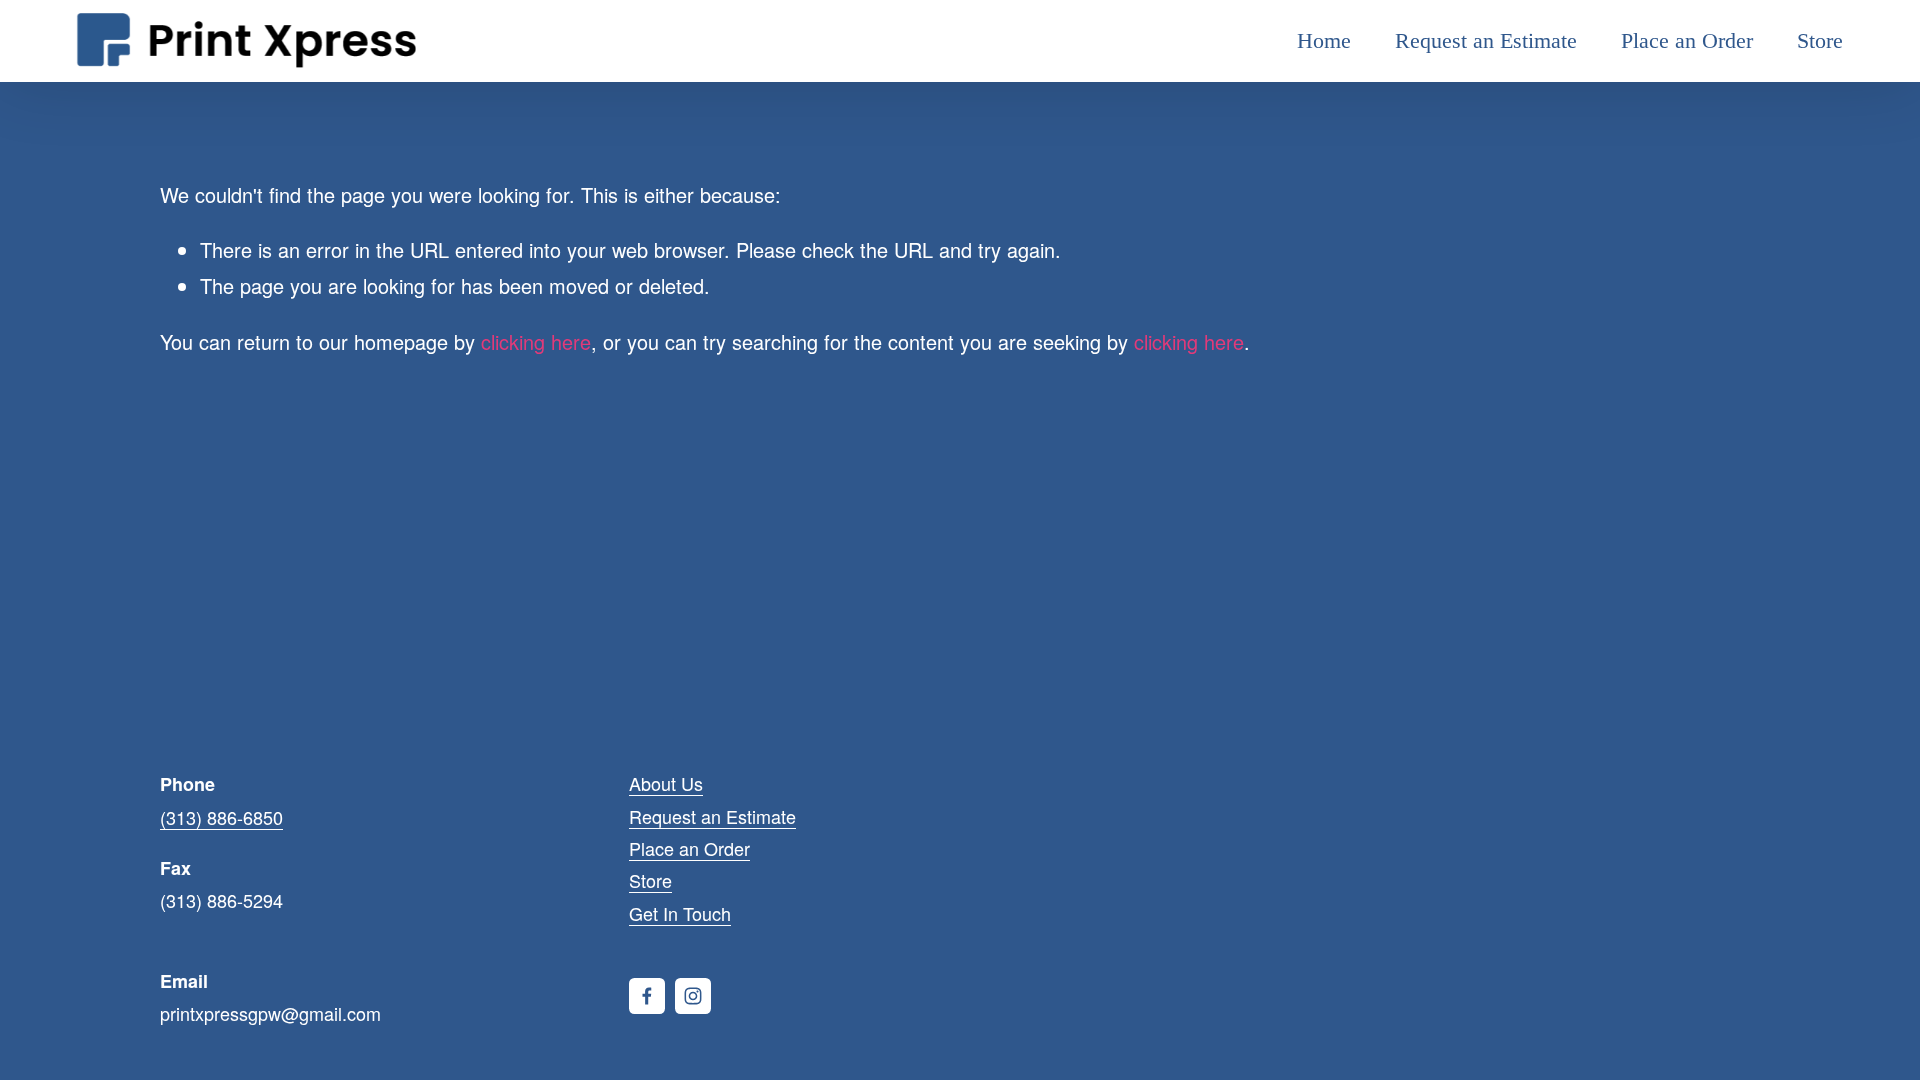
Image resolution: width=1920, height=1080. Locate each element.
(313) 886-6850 (221, 817)
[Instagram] (693, 996)
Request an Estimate (1486, 41)
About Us (666, 783)
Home (1324, 41)
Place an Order (1687, 41)
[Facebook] (647, 996)
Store (1820, 41)
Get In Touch (680, 913)
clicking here (536, 341)
